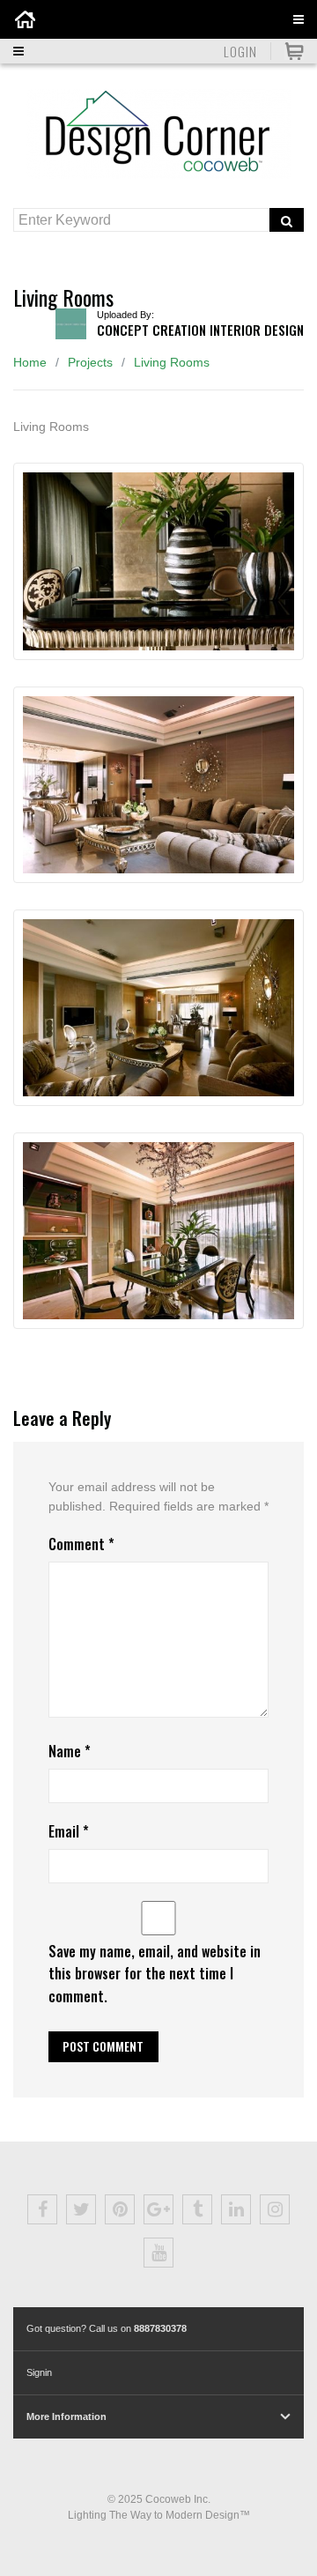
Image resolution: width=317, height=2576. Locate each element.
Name (70, 1751)
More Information (66, 2416)
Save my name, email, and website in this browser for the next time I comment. (155, 1973)
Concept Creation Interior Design (200, 330)
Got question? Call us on (107, 2328)
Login (240, 51)
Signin (39, 2372)
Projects (90, 362)
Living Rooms (172, 362)
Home (30, 362)
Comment (81, 1544)
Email (69, 1831)
